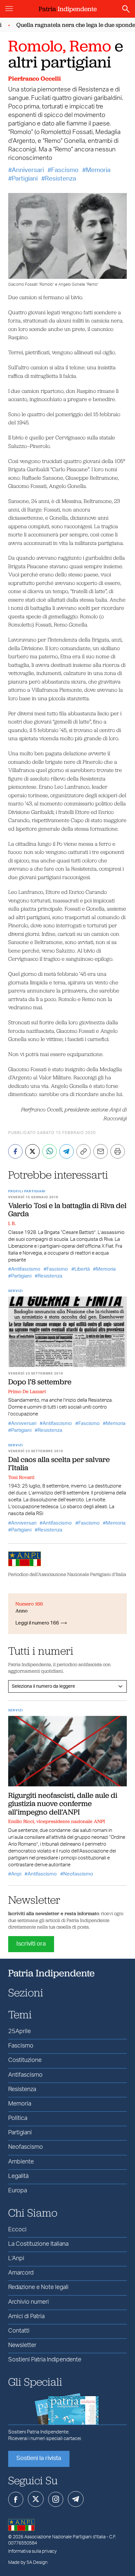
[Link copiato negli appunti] (84, 1151)
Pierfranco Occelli (35, 78)
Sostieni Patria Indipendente (45, 2360)
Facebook (16, 2499)
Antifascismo (26, 1269)
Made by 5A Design (28, 2563)
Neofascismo (78, 1874)
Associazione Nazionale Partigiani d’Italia (65, 2537)
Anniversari (28, 170)
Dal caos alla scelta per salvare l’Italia (59, 1463)
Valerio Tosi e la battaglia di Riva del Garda (67, 1210)
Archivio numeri (29, 2302)
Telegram (76, 2499)
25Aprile (19, 2031)
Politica (18, 2118)
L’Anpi (16, 2259)
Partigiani (25, 179)
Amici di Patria (26, 2316)
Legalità (18, 2176)
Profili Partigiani (27, 1191)
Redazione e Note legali (38, 2287)
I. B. (12, 1223)
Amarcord (21, 2273)
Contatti (19, 2331)
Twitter (36, 2499)
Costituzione (25, 2060)
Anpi (16, 1874)
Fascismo (65, 170)
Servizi (16, 1291)
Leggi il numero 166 (37, 1623)
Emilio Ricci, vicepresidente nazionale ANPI (57, 1821)
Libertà (82, 1269)
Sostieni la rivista (39, 2458)
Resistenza (60, 179)
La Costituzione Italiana (38, 2244)
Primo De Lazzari (27, 1392)
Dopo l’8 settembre (40, 1382)
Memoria (98, 170)
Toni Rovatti (21, 1477)
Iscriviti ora (31, 1944)
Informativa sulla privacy (32, 2551)
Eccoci (17, 2230)
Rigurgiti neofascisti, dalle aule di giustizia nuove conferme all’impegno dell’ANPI (63, 1804)
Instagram (56, 2499)
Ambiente (21, 2162)
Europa (18, 2191)
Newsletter (22, 2345)
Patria (68, 9)
